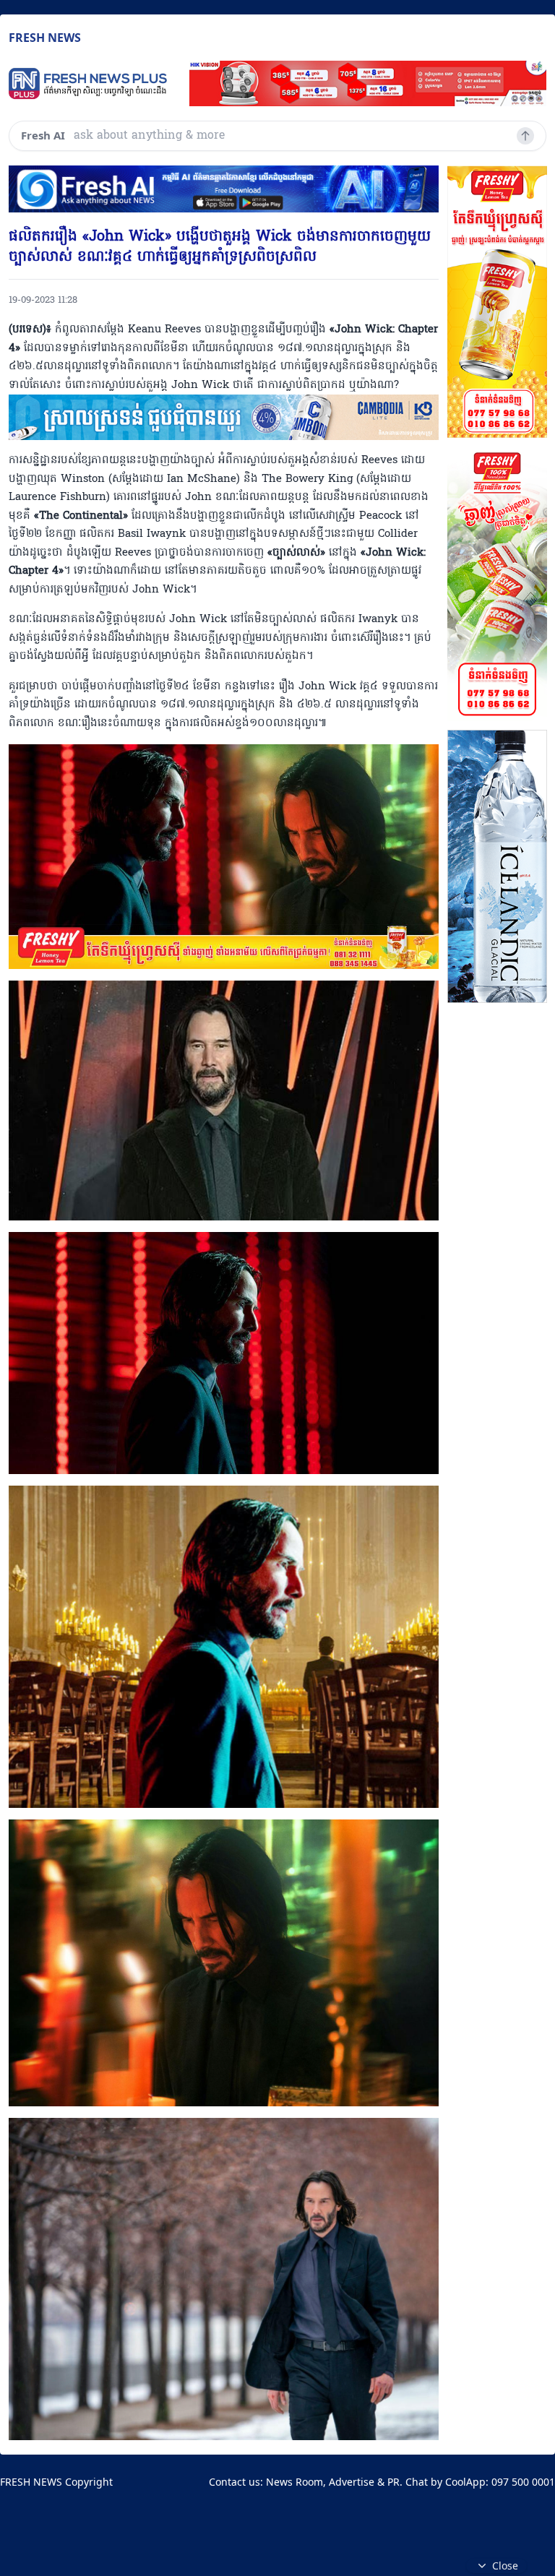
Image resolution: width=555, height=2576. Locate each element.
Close (505, 2566)
